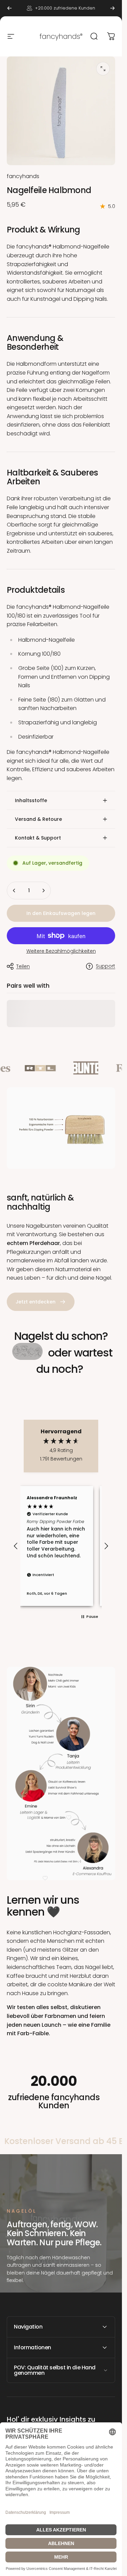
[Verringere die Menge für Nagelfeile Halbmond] (14, 891)
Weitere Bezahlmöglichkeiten (61, 951)
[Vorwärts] (112, 8)
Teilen (23, 966)
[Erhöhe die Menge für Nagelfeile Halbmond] (43, 891)
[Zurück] (9, 8)
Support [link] (105, 966)
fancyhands (23, 176)
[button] (16, 1546)
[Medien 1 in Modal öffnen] (103, 69)
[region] (61, 1546)
